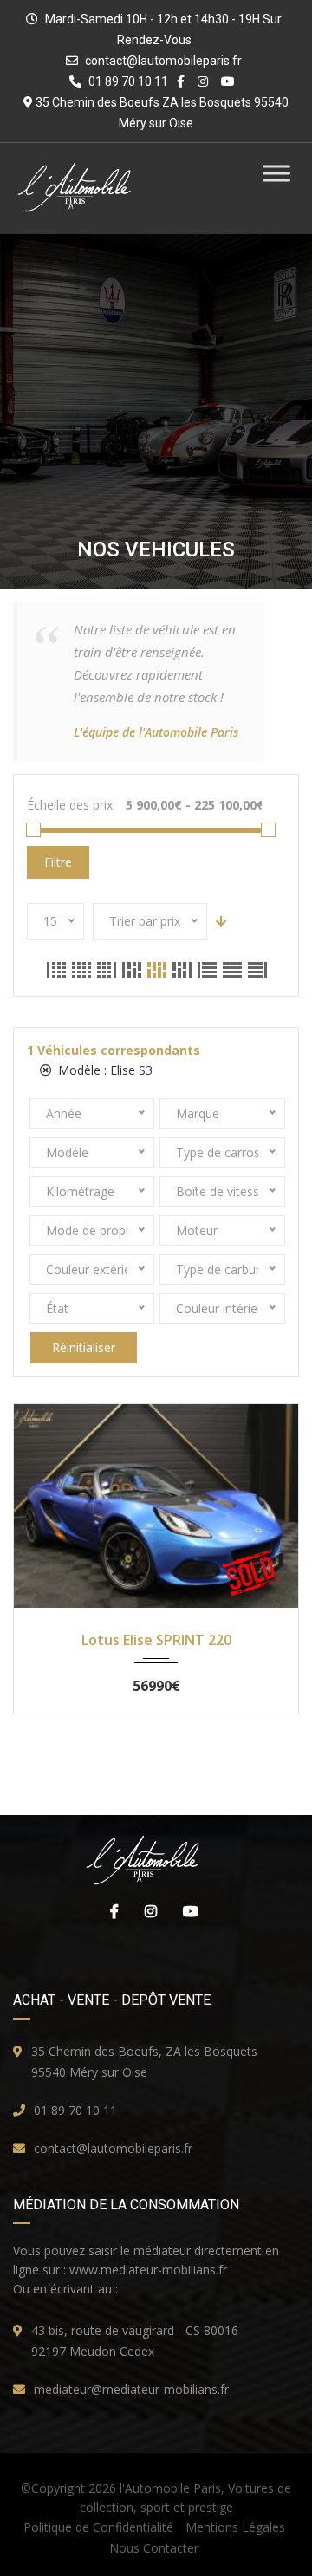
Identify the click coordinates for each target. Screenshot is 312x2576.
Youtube (186, 1911)
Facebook (110, 1911)
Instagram (146, 1911)
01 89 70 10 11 (75, 2110)
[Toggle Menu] (276, 173)
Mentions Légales (235, 2527)
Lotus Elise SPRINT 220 (156, 1640)
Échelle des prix (70, 805)
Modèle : (104, 1070)
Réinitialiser (84, 1347)
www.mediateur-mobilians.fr (148, 2270)
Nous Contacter (154, 2548)
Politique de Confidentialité (98, 2527)
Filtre (58, 862)
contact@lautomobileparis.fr (163, 61)
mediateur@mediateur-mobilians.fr (131, 2389)
